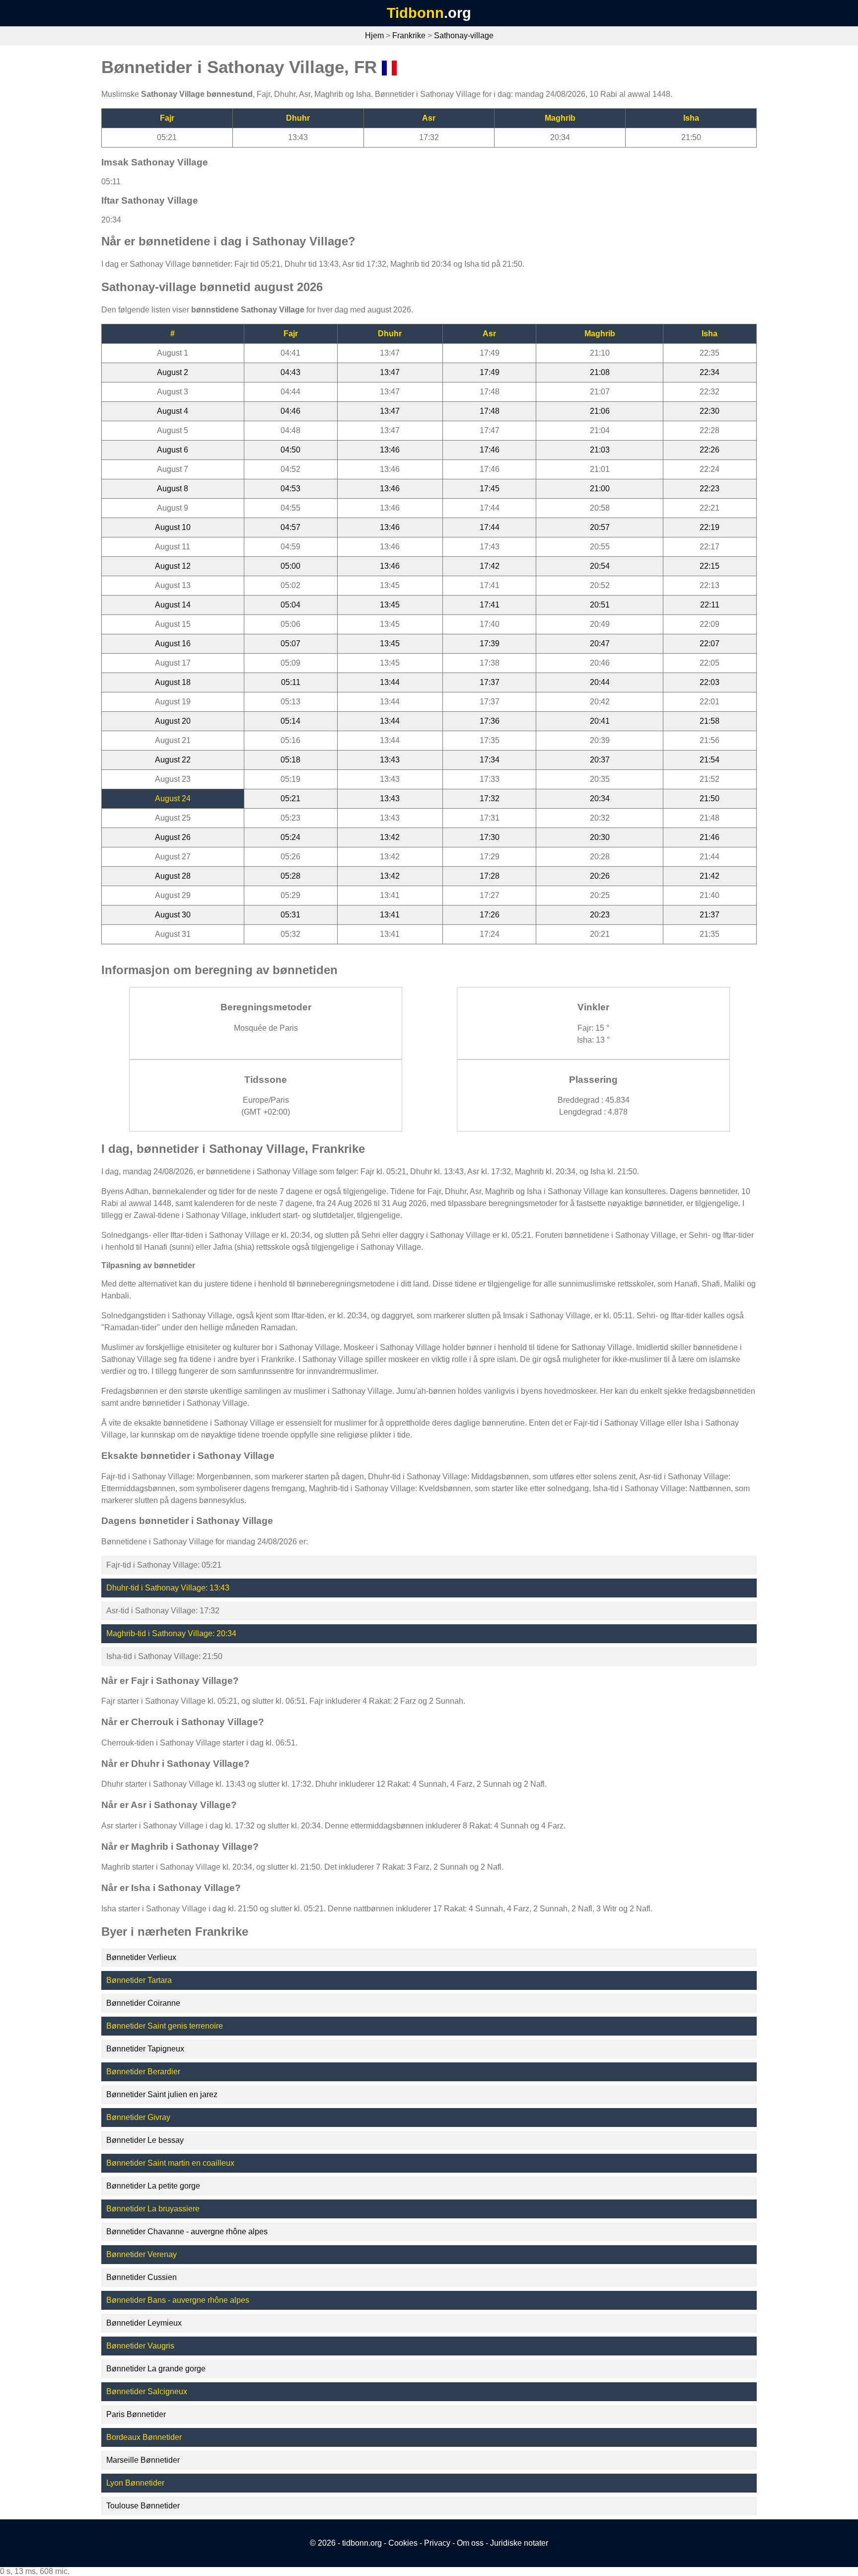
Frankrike (409, 36)
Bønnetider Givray (138, 2117)
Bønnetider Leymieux (144, 2323)
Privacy (437, 2543)
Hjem (374, 36)
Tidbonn (415, 13)
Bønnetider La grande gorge (156, 2369)
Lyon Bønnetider (135, 2483)
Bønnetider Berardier (143, 2072)
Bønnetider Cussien (142, 2277)
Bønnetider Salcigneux (147, 2391)
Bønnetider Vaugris (140, 2346)
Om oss (470, 2543)
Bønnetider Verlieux (141, 1957)
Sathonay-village (464, 36)
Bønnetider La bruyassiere (153, 2209)
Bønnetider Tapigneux (145, 2049)
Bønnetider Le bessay (145, 2140)
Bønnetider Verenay (142, 2254)
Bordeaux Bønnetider (144, 2437)
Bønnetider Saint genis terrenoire (165, 2026)
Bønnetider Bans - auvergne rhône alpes (178, 2300)
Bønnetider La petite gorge (153, 2186)
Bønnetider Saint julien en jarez (162, 2094)
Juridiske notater (519, 2543)
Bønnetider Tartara (139, 1980)
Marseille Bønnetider (143, 2460)
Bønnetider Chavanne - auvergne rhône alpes (187, 2232)
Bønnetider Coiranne (143, 2003)
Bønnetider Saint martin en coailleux (170, 2163)
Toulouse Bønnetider (143, 2506)
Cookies (403, 2543)
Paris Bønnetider (136, 2414)
